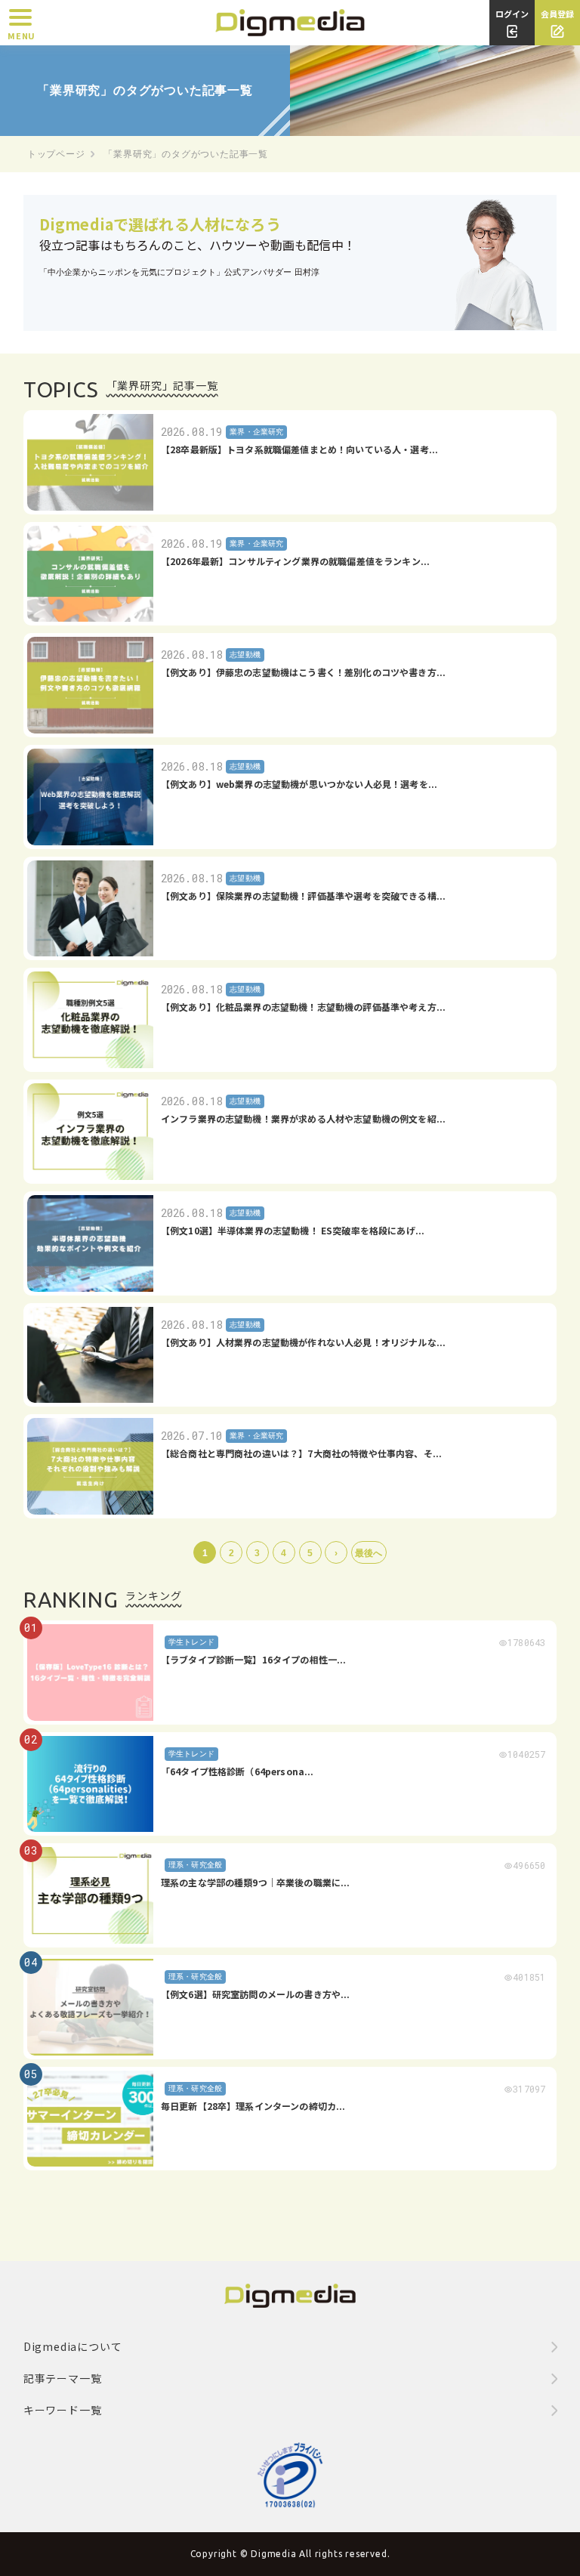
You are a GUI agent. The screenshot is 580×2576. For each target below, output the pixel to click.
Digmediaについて (73, 2346)
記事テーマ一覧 (63, 2378)
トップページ (56, 154)
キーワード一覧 (63, 2410)
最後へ (369, 1553)
